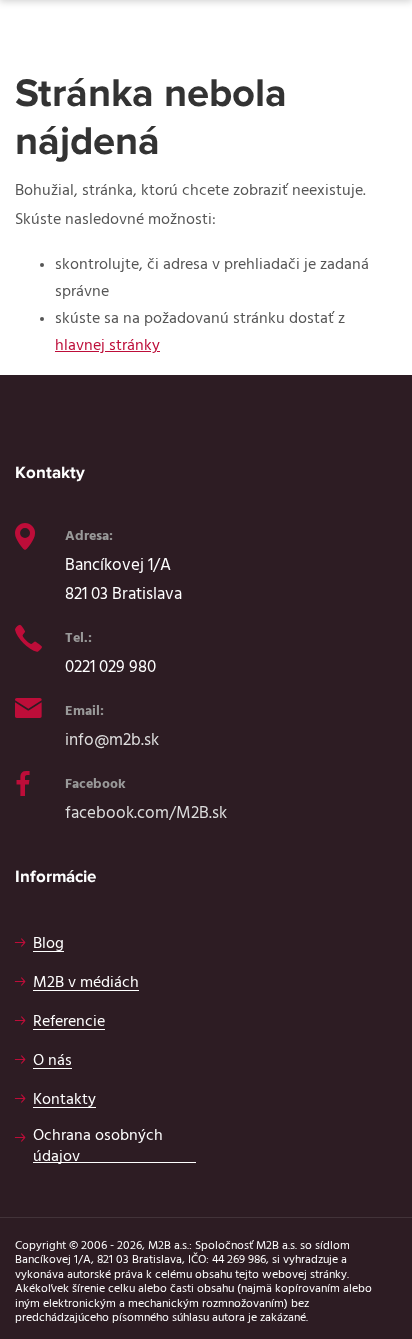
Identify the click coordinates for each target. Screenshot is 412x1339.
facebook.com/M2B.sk (146, 812)
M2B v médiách (86, 982)
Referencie (69, 1021)
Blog (48, 943)
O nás (52, 1060)
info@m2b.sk (112, 739)
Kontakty (64, 1099)
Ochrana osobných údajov (98, 1145)
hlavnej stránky (107, 345)
